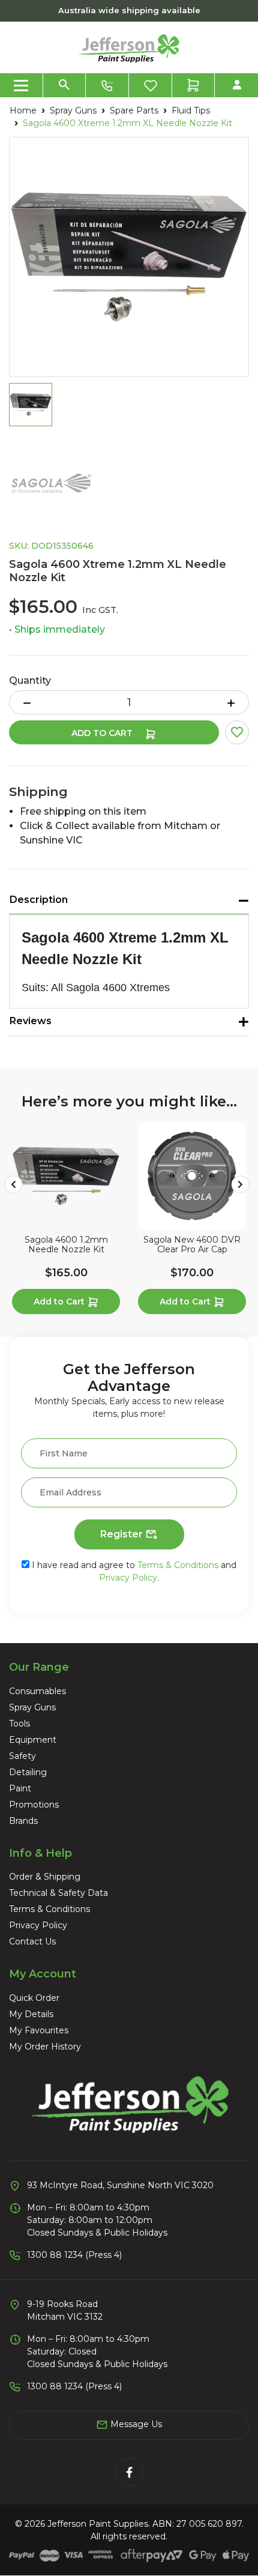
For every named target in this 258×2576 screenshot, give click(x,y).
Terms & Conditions (178, 1565)
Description (39, 900)
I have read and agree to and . (133, 1571)
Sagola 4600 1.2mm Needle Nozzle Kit (66, 1245)
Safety (22, 1756)
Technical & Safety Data (58, 1893)
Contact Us (32, 1941)
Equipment (33, 1740)
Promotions (34, 1805)
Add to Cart (103, 733)
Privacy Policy (128, 1578)
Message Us (135, 2424)
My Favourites (39, 2030)
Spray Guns (32, 1707)
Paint (20, 1788)
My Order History (45, 2047)
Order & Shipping (45, 1877)
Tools (19, 1724)
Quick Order (34, 1998)
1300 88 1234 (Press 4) (74, 2255)
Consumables (37, 1691)
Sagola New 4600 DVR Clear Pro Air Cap (192, 1245)
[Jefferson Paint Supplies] (129, 47)
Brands (23, 1821)
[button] (237, 732)
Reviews (31, 1021)
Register (123, 1534)
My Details (31, 2014)
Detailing (28, 1772)
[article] (66, 1220)
